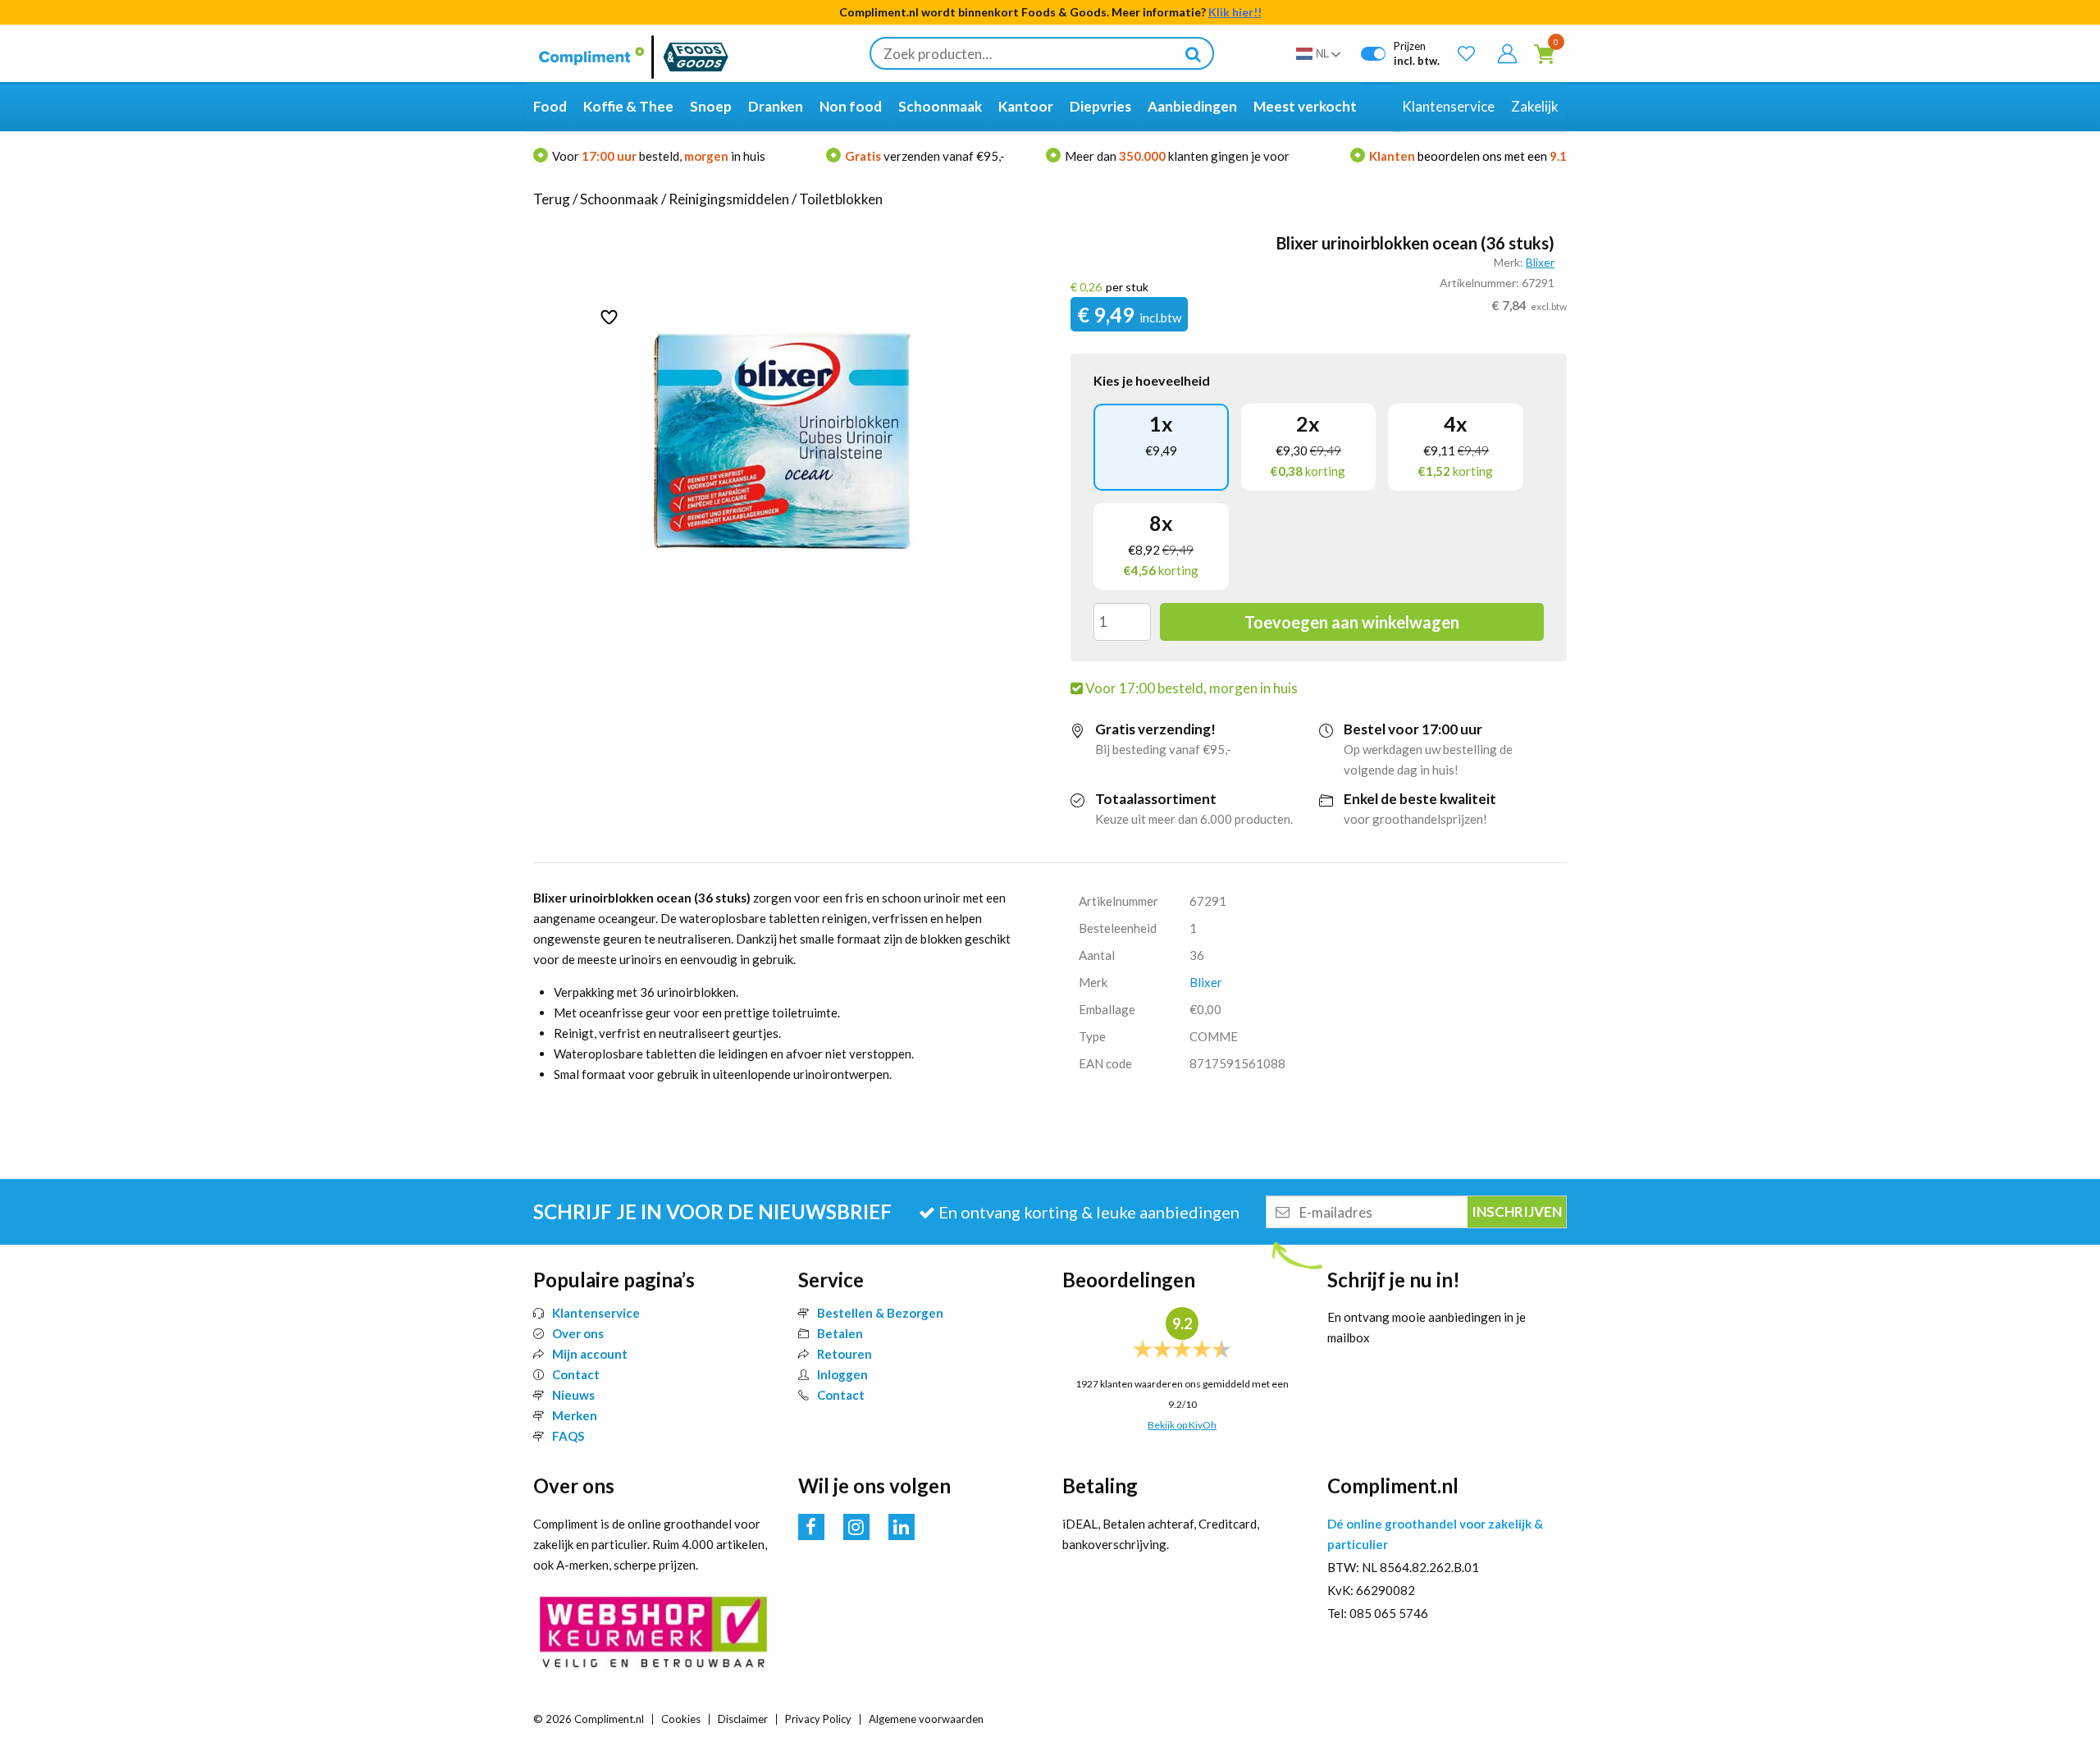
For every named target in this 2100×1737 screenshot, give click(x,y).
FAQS (568, 1436)
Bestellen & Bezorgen (880, 1313)
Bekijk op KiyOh (1182, 1425)
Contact (576, 1374)
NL (1322, 54)
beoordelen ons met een (1468, 156)
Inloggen (842, 1374)
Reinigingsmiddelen (729, 199)
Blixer (1540, 262)
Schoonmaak (619, 199)
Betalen (840, 1333)
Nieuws (573, 1395)
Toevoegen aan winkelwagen (1352, 622)
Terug (552, 199)
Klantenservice (596, 1313)
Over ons (578, 1333)
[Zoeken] (1193, 53)
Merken (575, 1415)
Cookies (681, 1719)
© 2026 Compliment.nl (589, 1719)
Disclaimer (743, 1719)
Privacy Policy (818, 1719)
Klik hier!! (1235, 12)
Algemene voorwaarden (926, 1719)
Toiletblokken (841, 199)
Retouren (845, 1354)
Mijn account (590, 1354)
